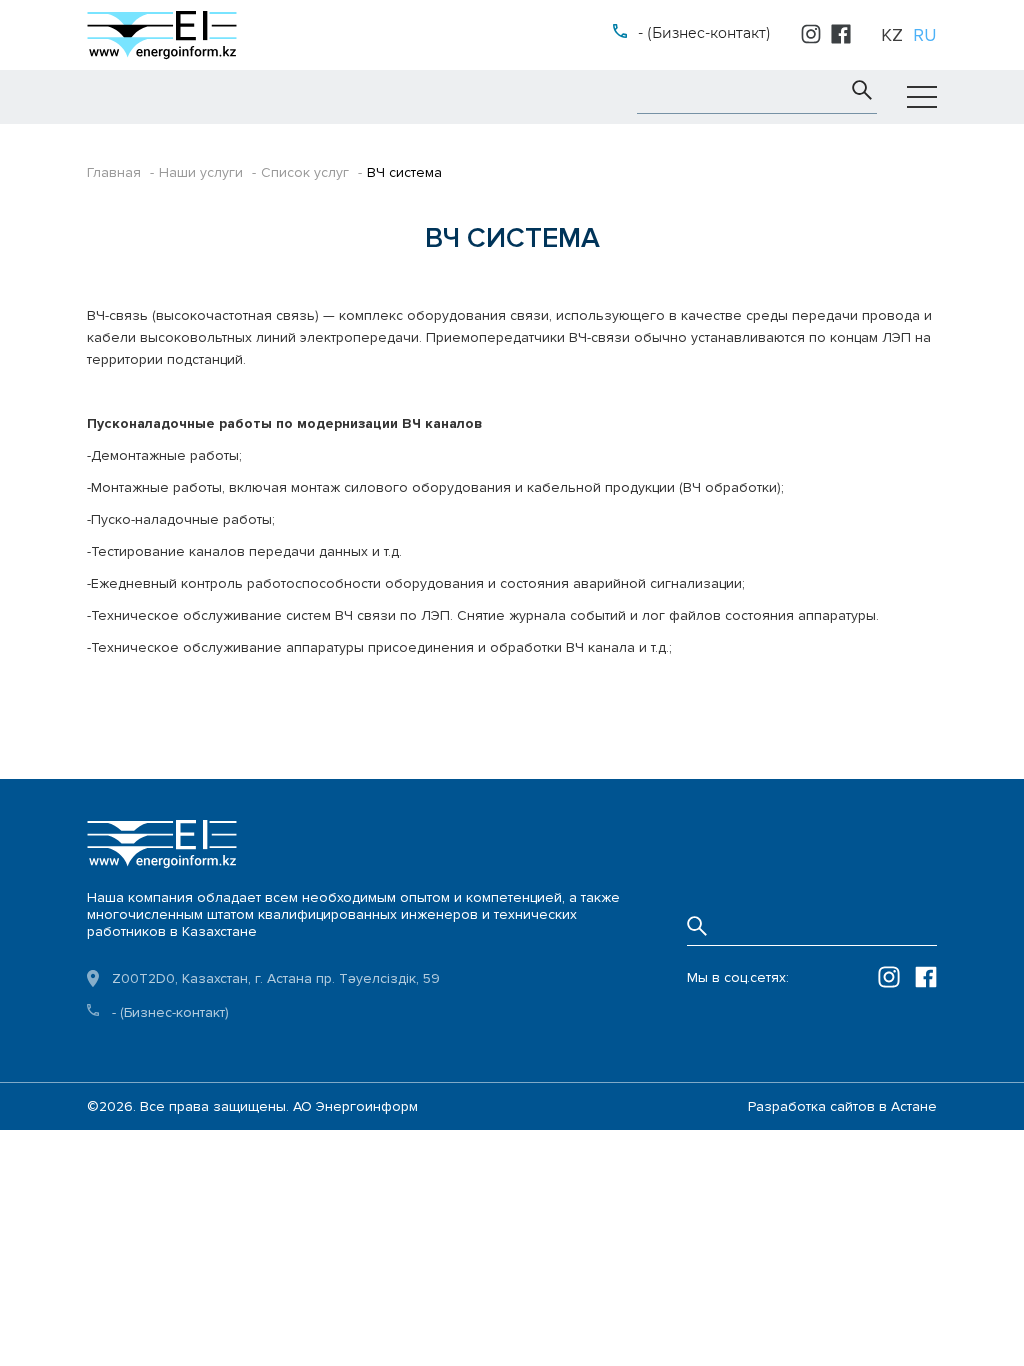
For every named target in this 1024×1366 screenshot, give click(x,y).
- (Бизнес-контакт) (704, 33)
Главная (114, 172)
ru (925, 35)
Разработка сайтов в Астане (842, 1106)
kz (892, 35)
